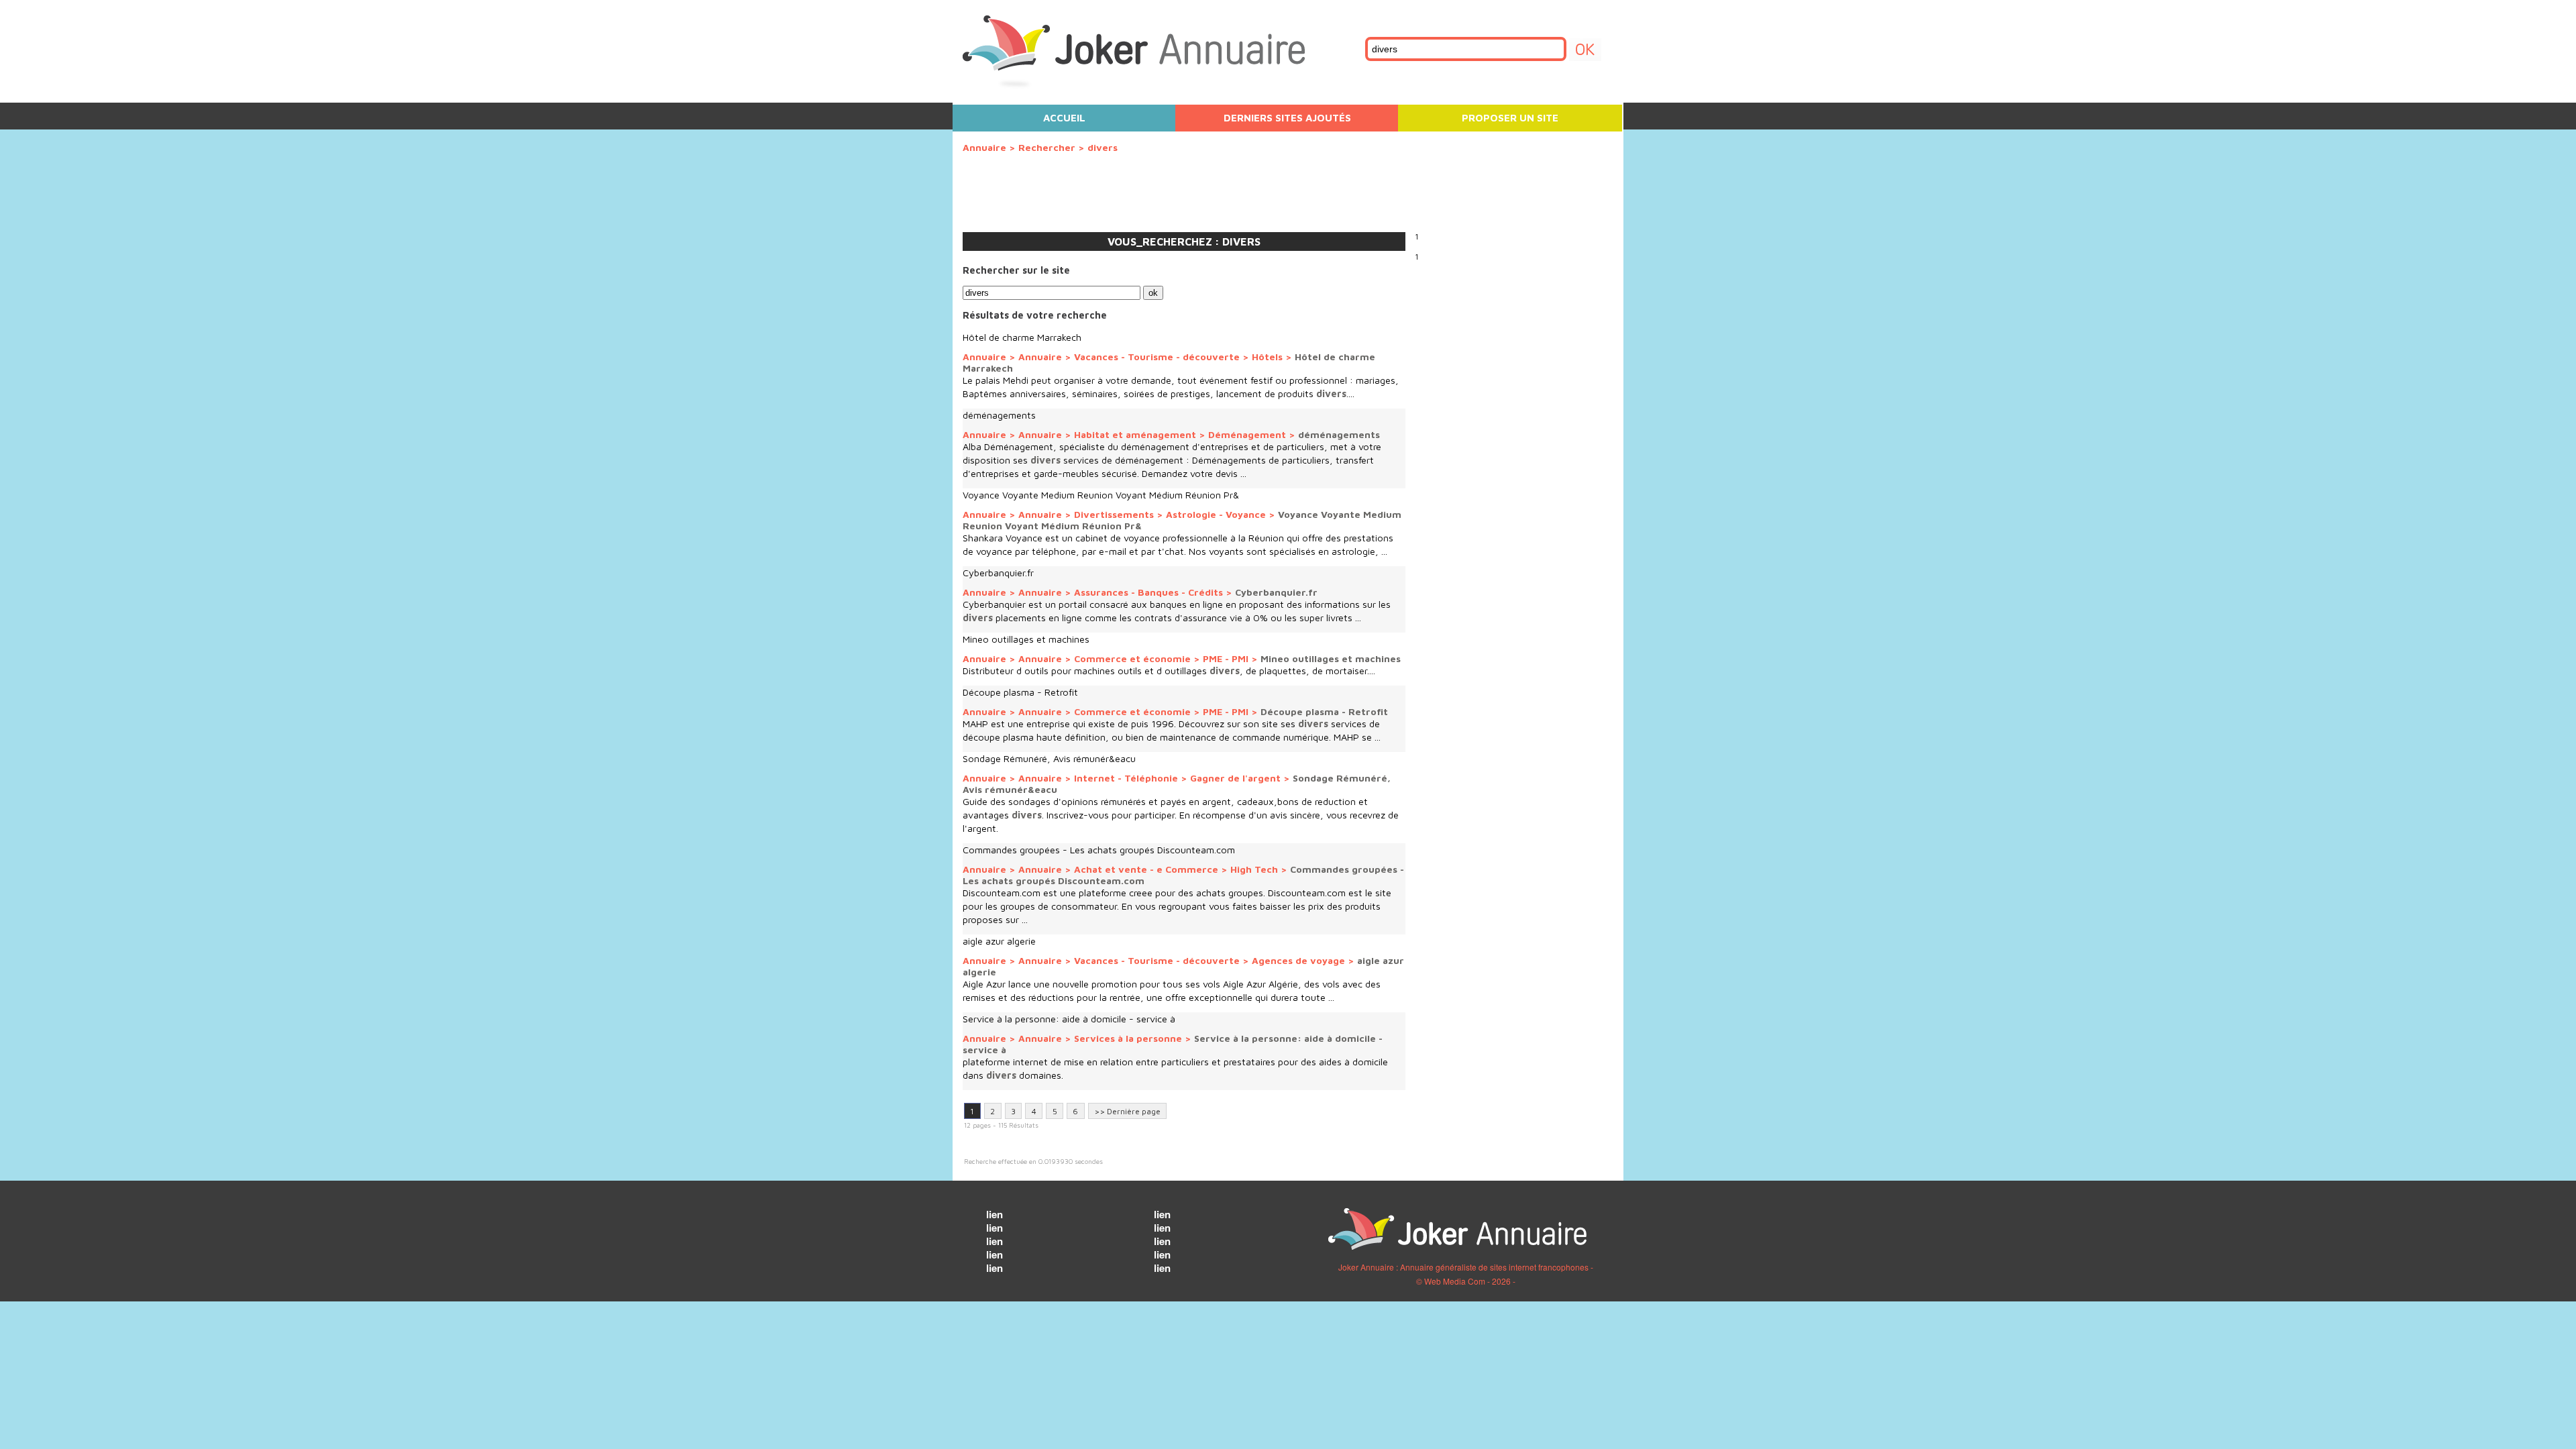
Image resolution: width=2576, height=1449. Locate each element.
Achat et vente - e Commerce (1146, 869)
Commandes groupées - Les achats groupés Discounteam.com (1099, 850)
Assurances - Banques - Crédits (1148, 592)
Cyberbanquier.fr (998, 573)
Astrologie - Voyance (1216, 514)
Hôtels (1267, 357)
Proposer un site (1510, 118)
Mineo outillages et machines (1026, 639)
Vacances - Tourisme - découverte (1157, 357)
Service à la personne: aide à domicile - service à (1069, 1019)
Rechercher (1047, 147)
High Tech (1254, 869)
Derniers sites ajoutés (1287, 118)
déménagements (999, 415)
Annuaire (984, 147)
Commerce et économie (1134, 658)
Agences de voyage (1298, 960)
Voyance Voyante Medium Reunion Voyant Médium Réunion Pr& (1101, 495)
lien (995, 1214)
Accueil (1064, 118)
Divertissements (1114, 514)
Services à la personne (1129, 1038)
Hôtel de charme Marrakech (1022, 337)
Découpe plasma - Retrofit (1020, 692)
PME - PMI (1226, 658)
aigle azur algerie (999, 941)
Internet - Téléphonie (1126, 778)
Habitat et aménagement (1136, 434)
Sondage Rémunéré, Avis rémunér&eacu (1049, 758)
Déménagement (1247, 434)
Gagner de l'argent (1235, 778)
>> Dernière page (1127, 1111)
